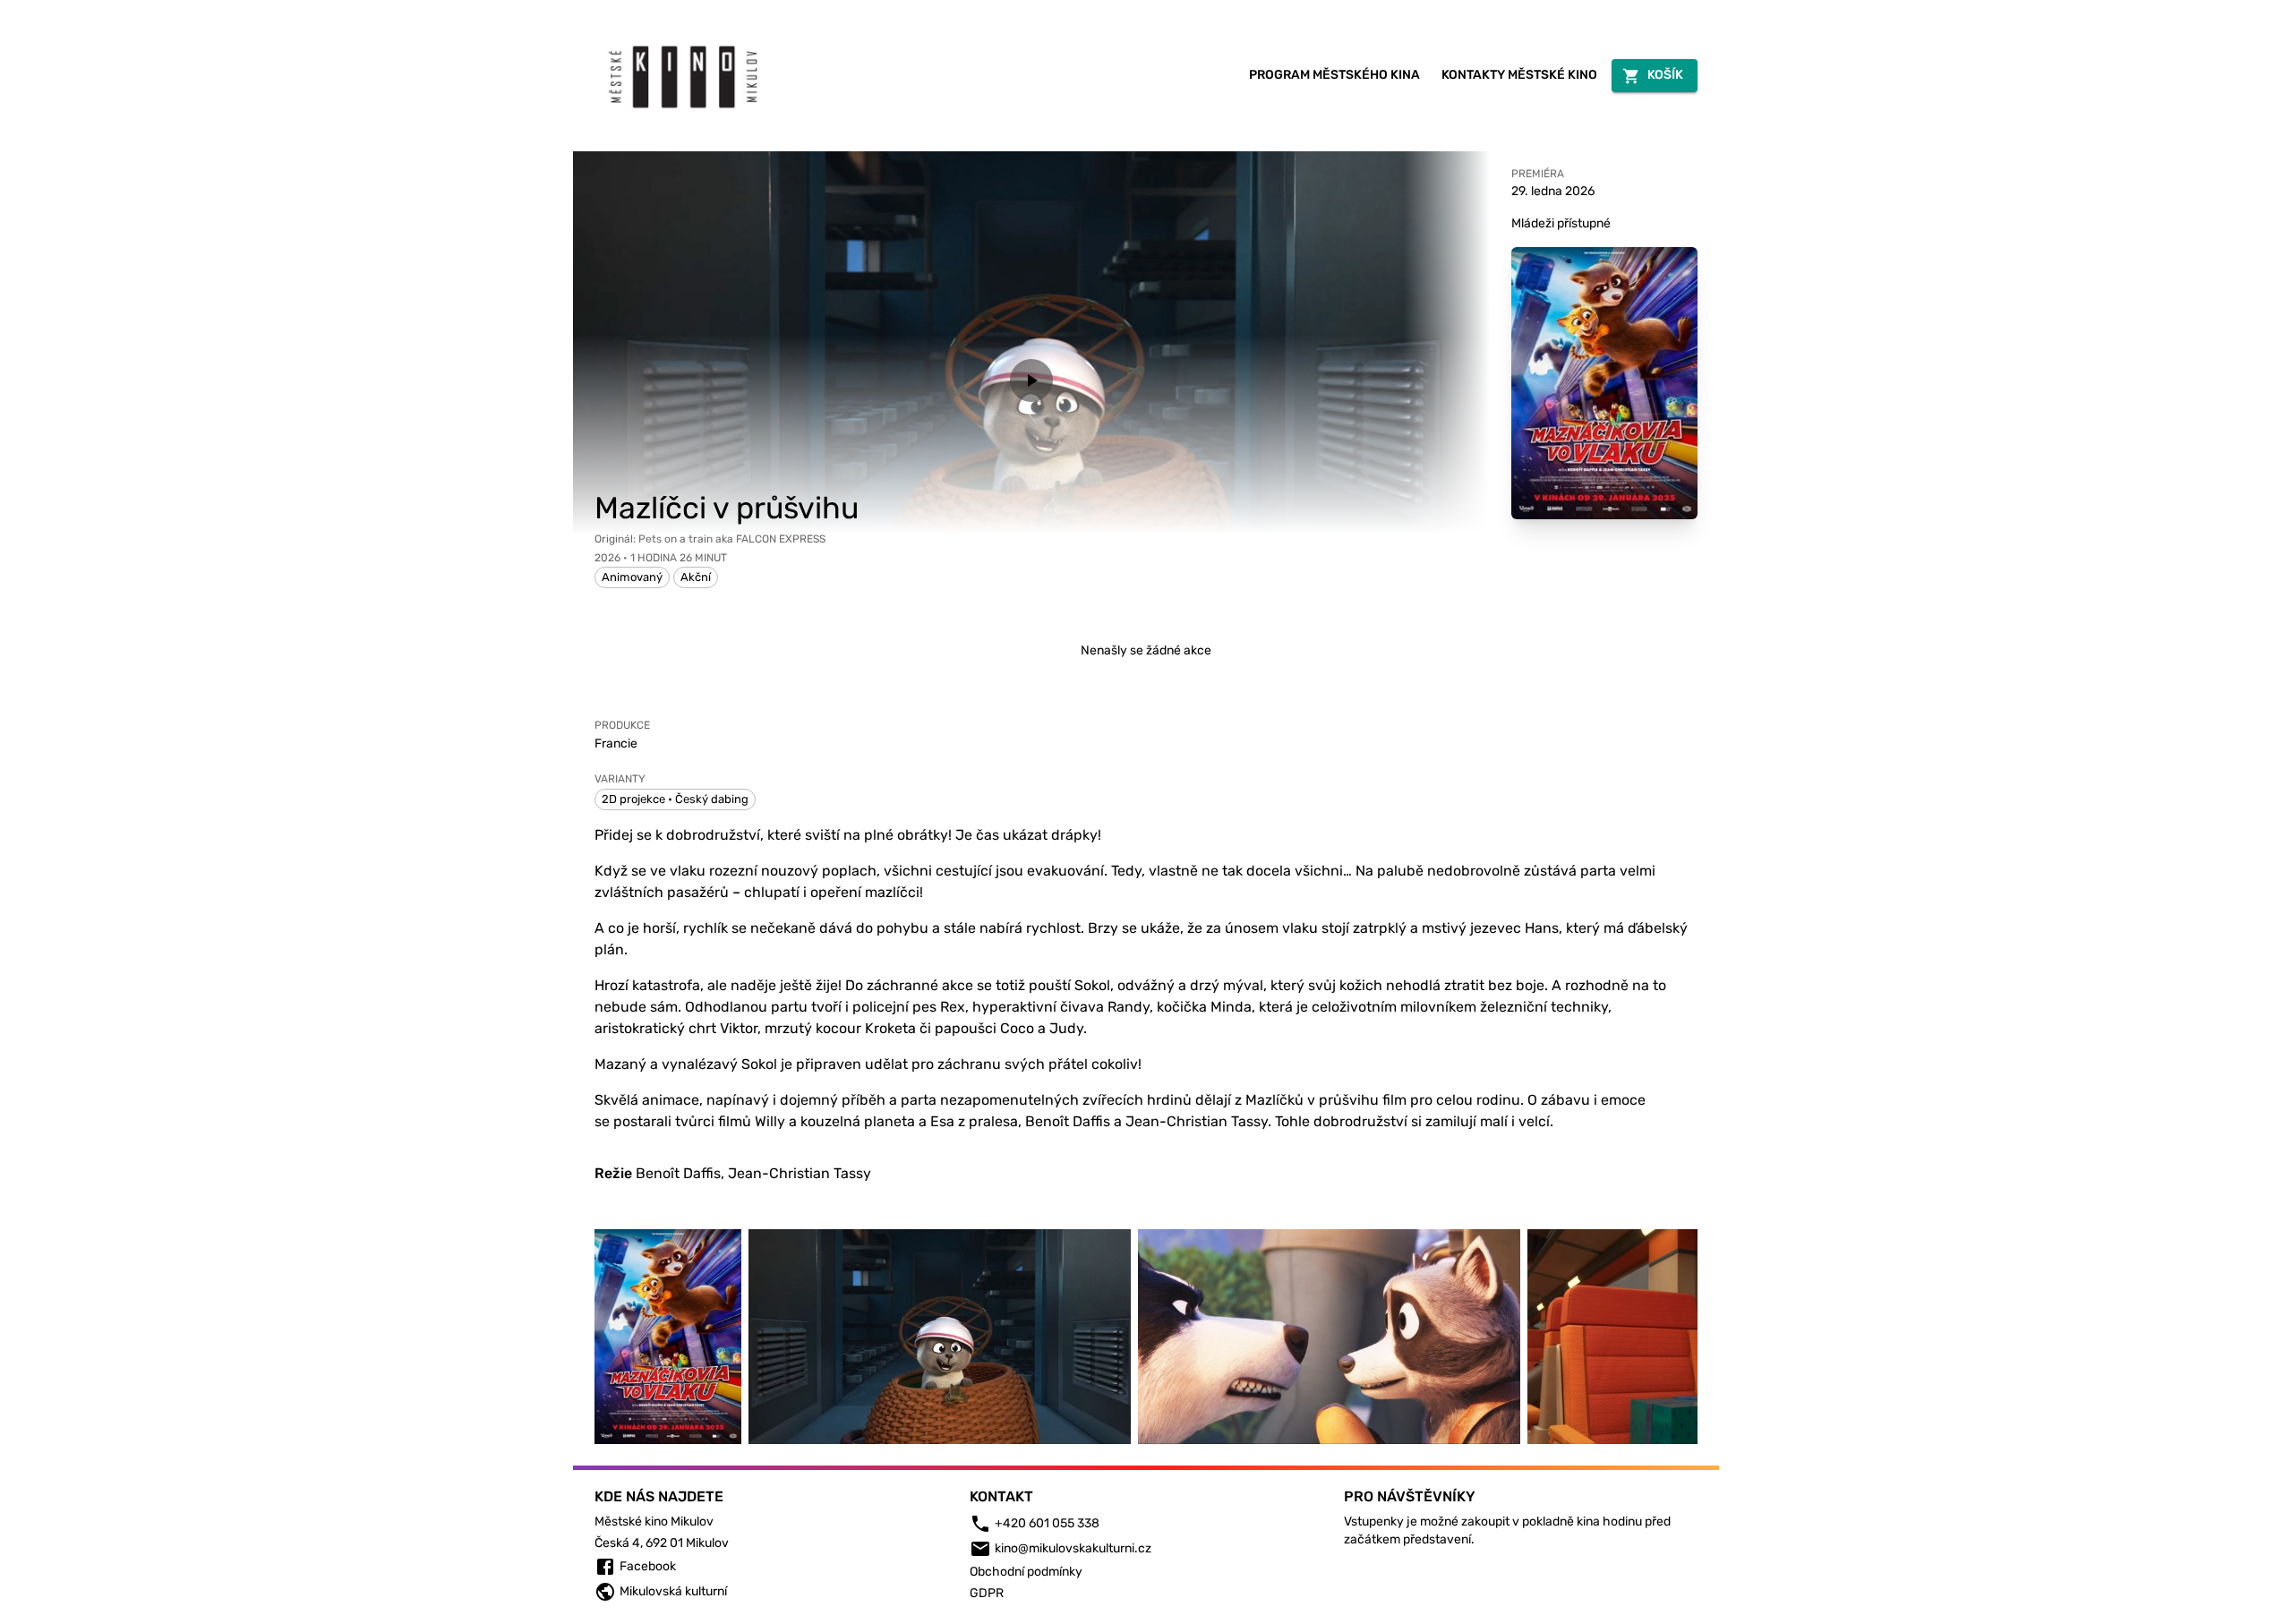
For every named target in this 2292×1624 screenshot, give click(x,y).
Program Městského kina (1334, 75)
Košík (1665, 75)
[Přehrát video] (1031, 380)
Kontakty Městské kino (1519, 75)
